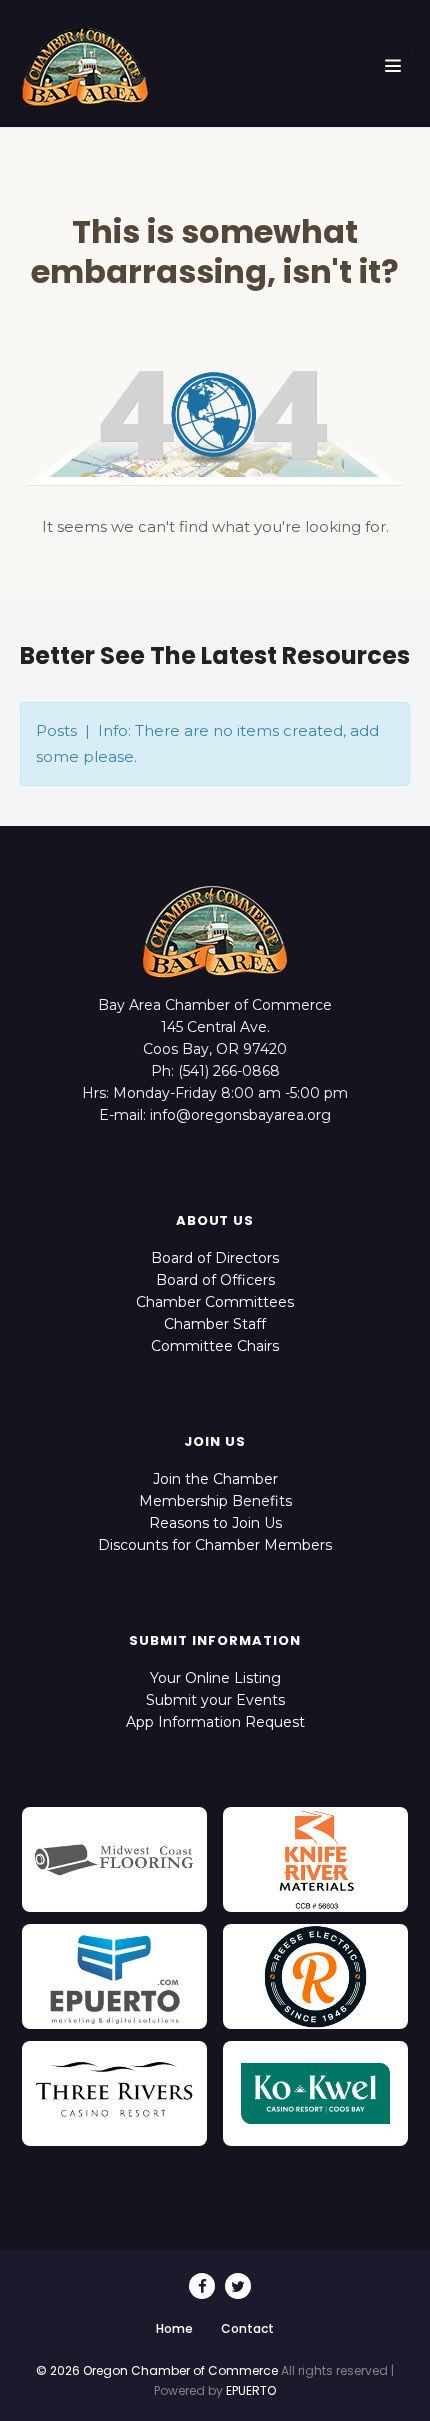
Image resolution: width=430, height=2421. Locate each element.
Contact (247, 2328)
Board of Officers (215, 1280)
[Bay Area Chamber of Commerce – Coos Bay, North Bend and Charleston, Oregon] (85, 66)
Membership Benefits (215, 1501)
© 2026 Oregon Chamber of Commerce (157, 2370)
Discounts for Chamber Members (215, 1545)
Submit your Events (215, 1700)
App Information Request (215, 1722)
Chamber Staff (215, 1324)
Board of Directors (215, 1258)
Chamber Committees (215, 1302)
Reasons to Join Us (215, 1523)
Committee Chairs (215, 1346)
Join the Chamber (215, 1479)
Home (174, 2328)
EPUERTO (251, 2390)
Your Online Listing (215, 1678)
